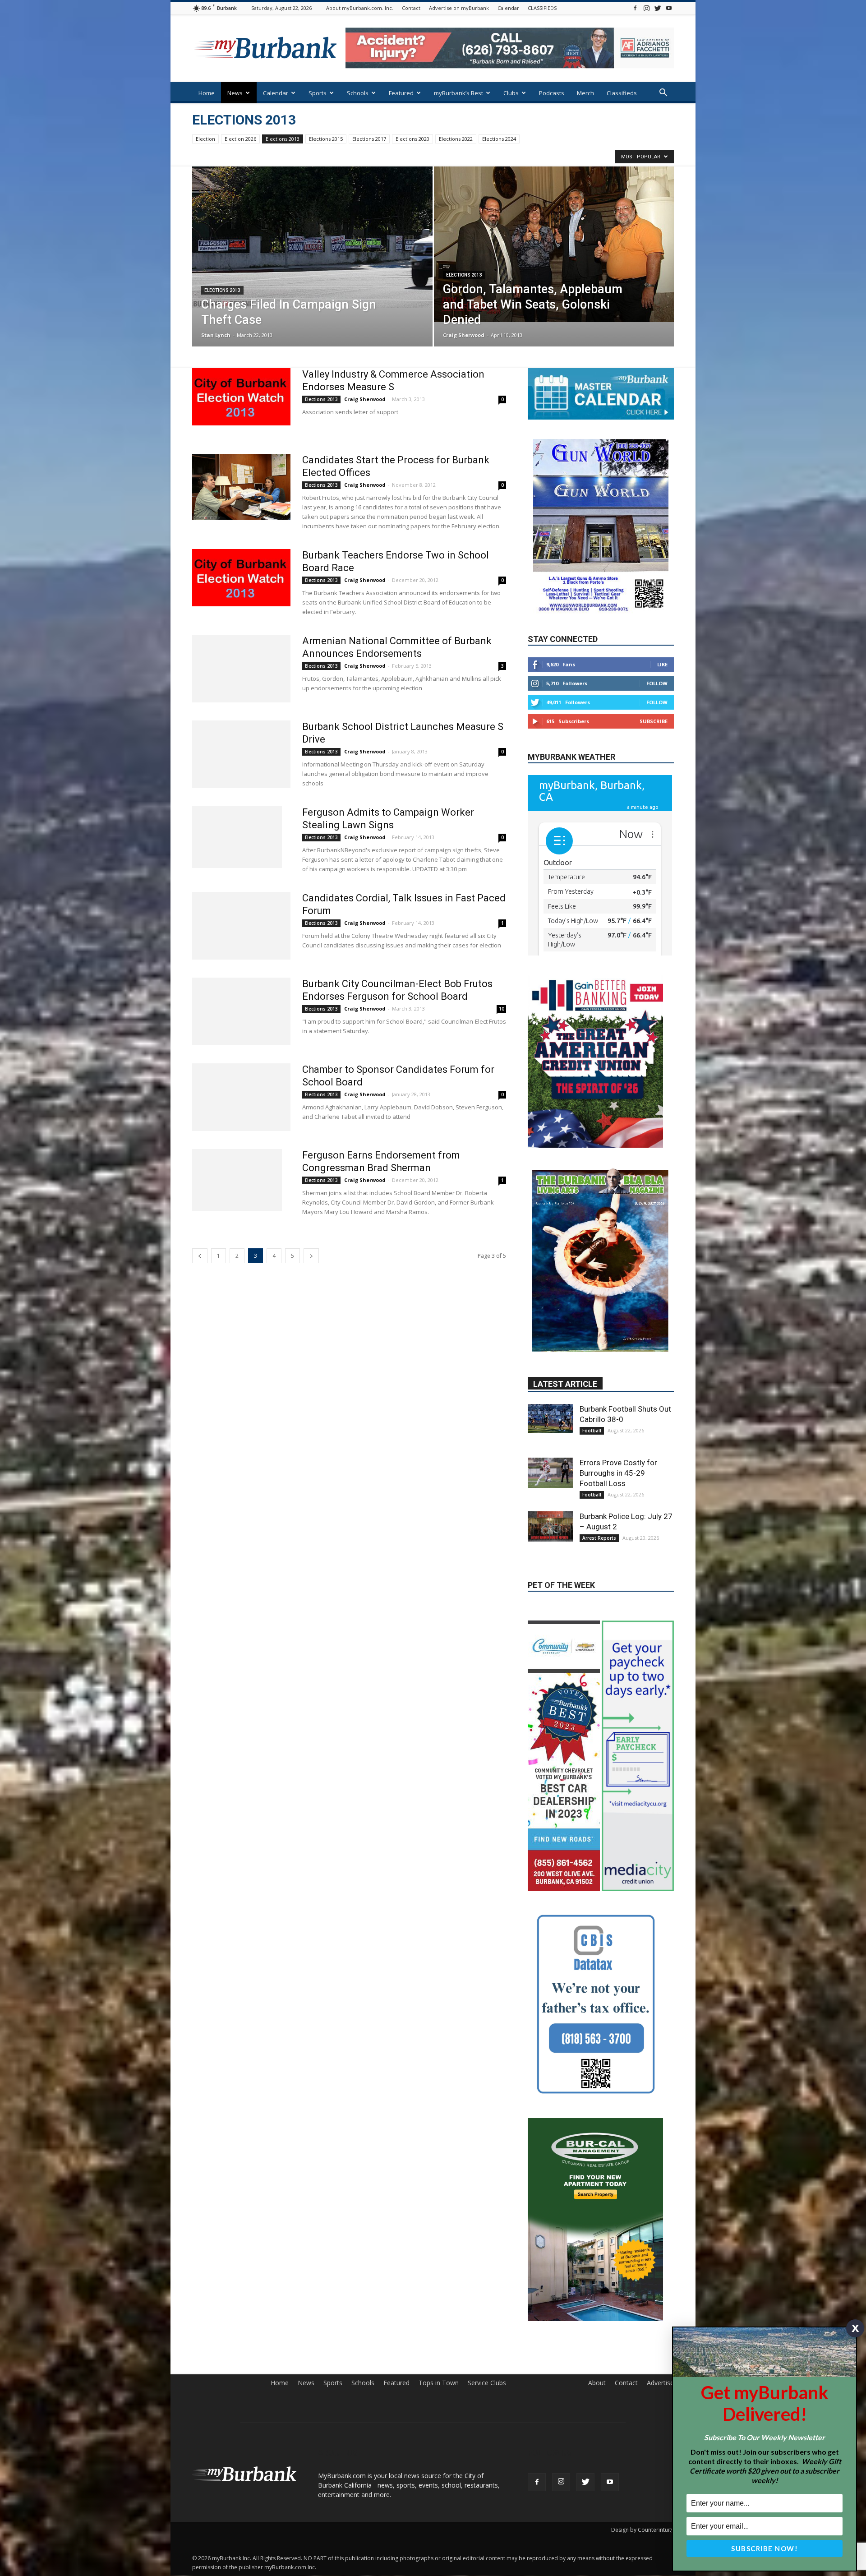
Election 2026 (240, 139)
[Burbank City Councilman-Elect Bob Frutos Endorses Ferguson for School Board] (241, 1011)
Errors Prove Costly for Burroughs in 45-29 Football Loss (618, 1436)
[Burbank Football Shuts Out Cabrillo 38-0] (550, 1381)
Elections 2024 (499, 139)
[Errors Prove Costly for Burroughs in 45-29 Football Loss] (550, 1436)
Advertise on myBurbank (459, 8)
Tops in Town (439, 2317)
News (235, 93)
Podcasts (552, 93)
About (597, 2317)
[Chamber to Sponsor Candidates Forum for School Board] (241, 1097)
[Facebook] (635, 8)
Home (207, 93)
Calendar (508, 8)
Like (662, 664)
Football (592, 1394)
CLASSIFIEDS (542, 8)
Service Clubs (487, 2317)
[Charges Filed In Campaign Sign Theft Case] (312, 237)
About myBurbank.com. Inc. (360, 8)
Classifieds (622, 93)
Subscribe (654, 721)
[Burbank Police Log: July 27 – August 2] (550, 1489)
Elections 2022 (456, 139)
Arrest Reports (599, 1501)
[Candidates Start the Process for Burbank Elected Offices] (241, 487)
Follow (657, 683)
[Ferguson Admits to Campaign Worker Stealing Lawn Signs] (237, 837)
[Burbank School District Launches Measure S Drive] (241, 754)
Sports (318, 93)
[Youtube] (669, 8)
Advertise (660, 2317)
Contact (411, 8)
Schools (358, 93)
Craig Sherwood (464, 335)
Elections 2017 (369, 139)
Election (205, 139)
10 (502, 1009)
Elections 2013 (283, 139)
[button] (663, 94)
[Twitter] (658, 8)
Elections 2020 (412, 139)
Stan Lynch (216, 335)
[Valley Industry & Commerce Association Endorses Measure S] (241, 397)
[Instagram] (646, 8)
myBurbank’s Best (458, 93)
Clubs (511, 93)
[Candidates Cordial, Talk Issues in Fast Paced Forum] (241, 926)
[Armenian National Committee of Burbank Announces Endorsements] (241, 669)
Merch (585, 93)
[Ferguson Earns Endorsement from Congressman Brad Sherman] (237, 1180)
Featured (401, 93)
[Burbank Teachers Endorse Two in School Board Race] (241, 578)
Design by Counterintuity (643, 2463)
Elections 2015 (326, 139)
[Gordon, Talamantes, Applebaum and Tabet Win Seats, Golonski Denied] (554, 244)
